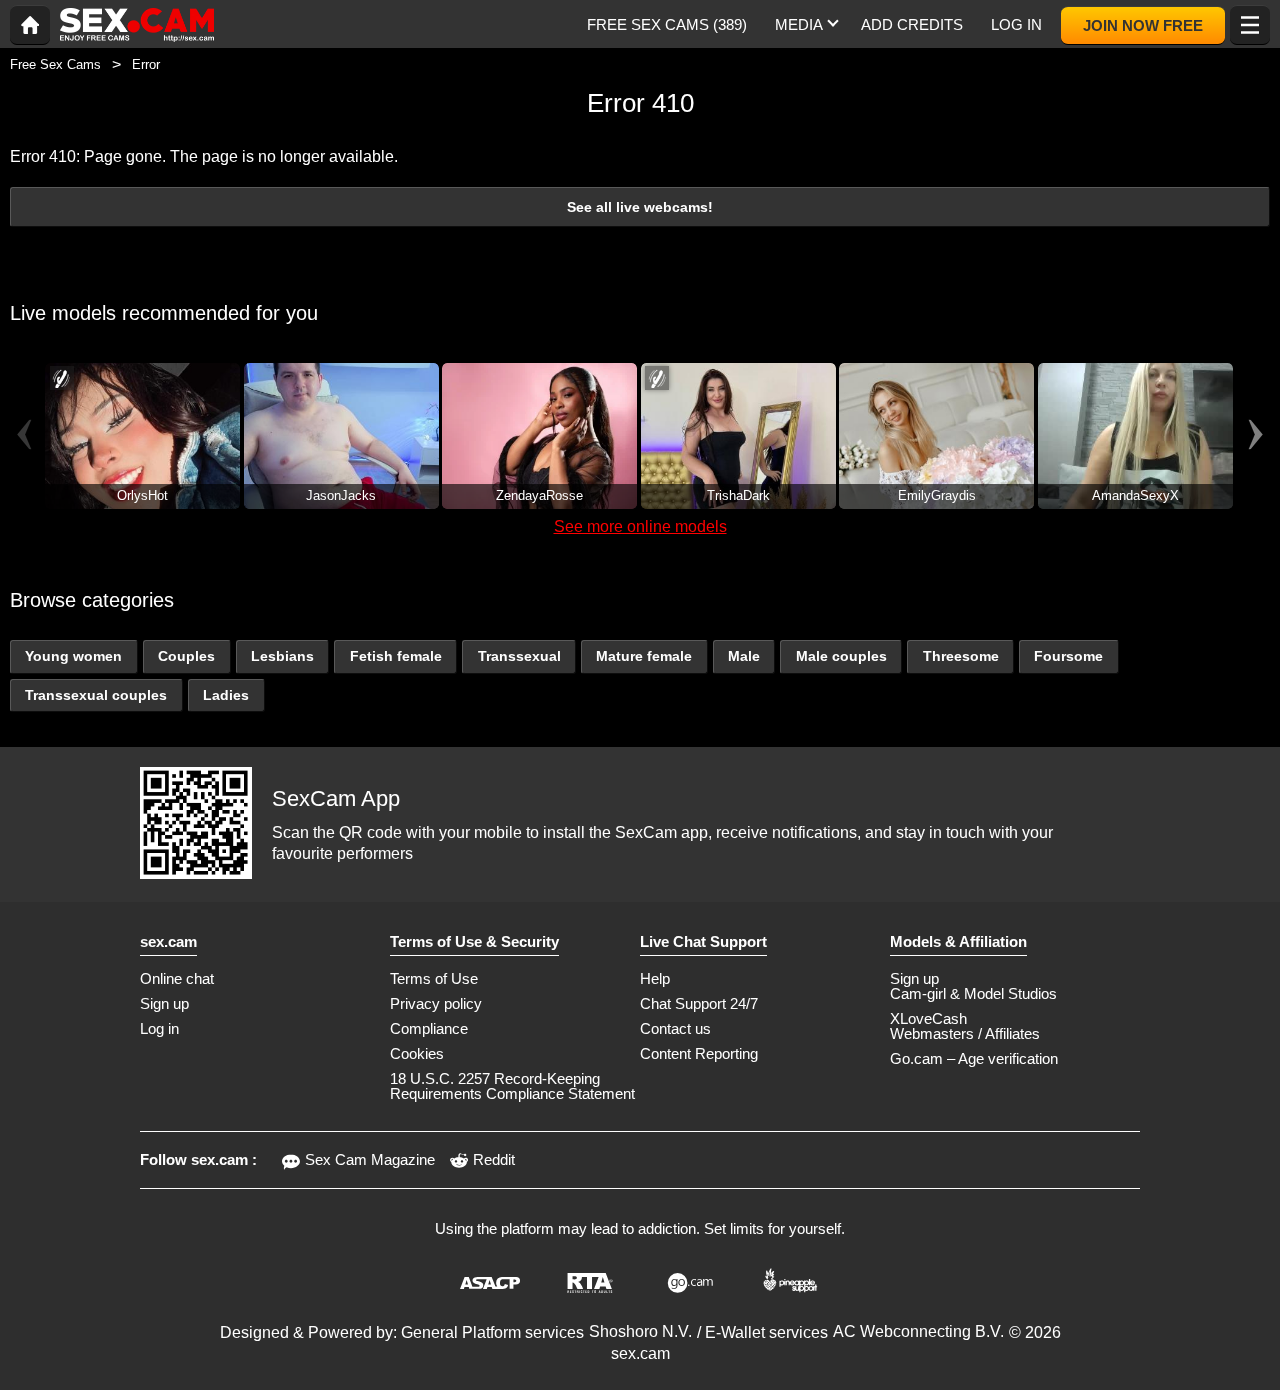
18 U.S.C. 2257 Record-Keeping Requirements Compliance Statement (512, 1086)
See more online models (640, 526)
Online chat (177, 978)
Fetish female (396, 656)
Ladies (226, 695)
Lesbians (282, 656)
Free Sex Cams (55, 64)
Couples (186, 656)
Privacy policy (436, 1003)
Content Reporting (699, 1053)
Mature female (644, 656)
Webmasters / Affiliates (965, 1033)
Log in (159, 1028)
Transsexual (519, 656)
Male (744, 656)
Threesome (961, 656)
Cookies (417, 1053)
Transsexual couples (96, 695)
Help (655, 978)
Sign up (164, 1003)
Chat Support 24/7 (699, 1003)
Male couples (841, 656)
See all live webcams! (640, 207)
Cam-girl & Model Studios (973, 993)
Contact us (675, 1028)
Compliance (429, 1028)
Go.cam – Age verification (974, 1058)
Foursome (1068, 656)
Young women (73, 656)
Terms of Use (434, 978)
